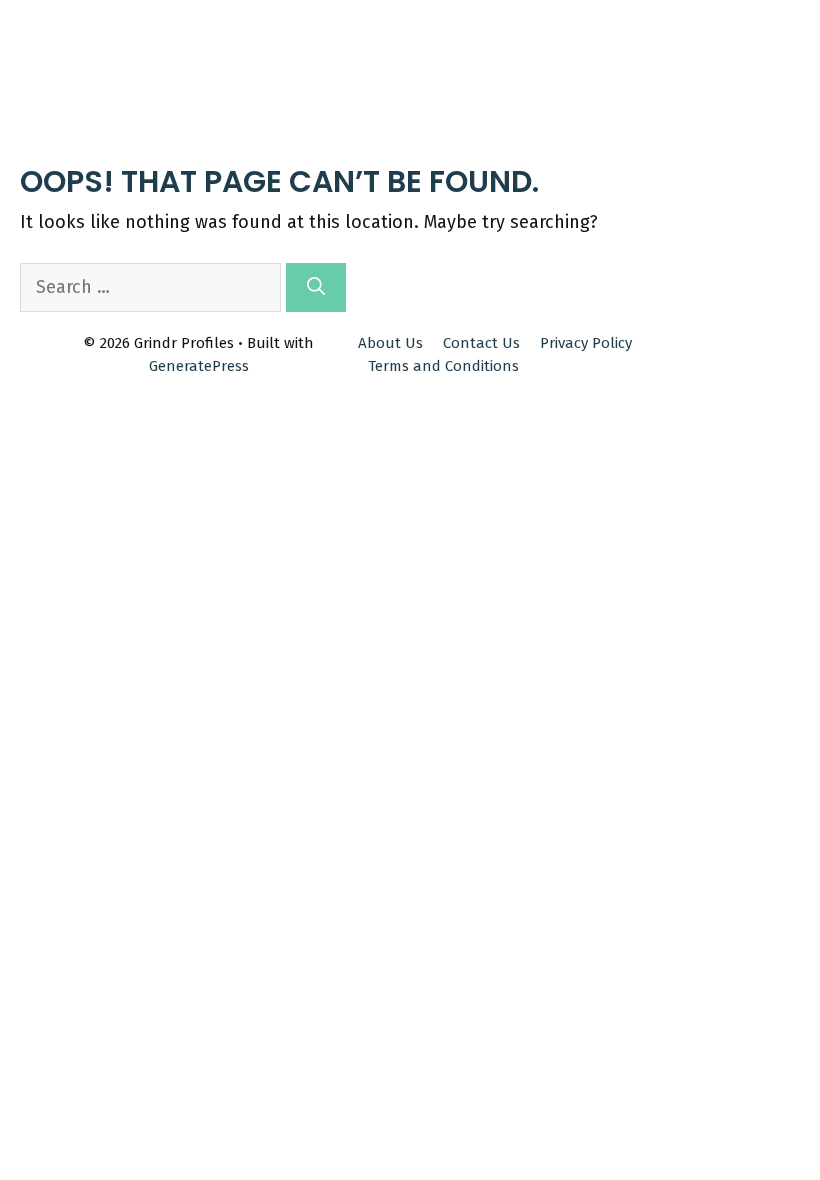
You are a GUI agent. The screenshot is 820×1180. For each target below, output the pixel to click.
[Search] (316, 287)
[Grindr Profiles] (81, 32)
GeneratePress (199, 366)
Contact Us (481, 343)
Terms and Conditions (443, 366)
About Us (390, 343)
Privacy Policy (586, 343)
